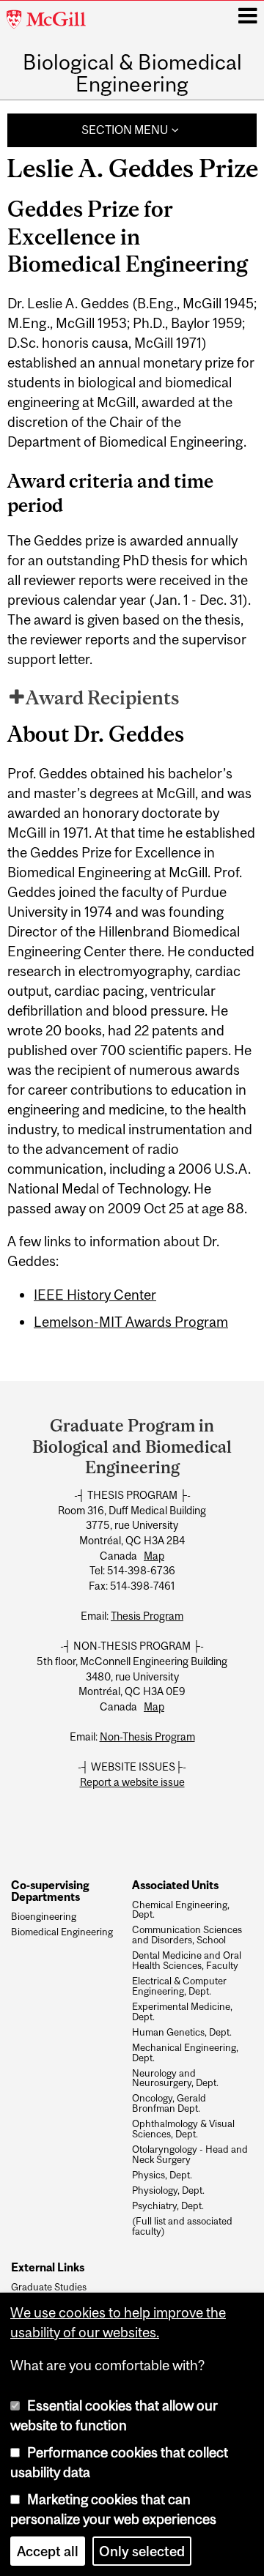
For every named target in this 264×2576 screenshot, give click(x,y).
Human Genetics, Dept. (182, 2033)
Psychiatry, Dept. (168, 2206)
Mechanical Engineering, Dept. (185, 2053)
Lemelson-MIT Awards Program (131, 1322)
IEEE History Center (95, 1295)
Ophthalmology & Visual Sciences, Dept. (183, 2129)
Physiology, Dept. (168, 2191)
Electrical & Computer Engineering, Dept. (179, 1987)
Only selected (142, 2551)
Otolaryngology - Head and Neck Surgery (190, 2155)
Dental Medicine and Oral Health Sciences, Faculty (187, 1961)
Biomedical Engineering (62, 1932)
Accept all (48, 2551)
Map (154, 1556)
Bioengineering (44, 1917)
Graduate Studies (49, 2287)
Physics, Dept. (162, 2175)
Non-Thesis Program (147, 1737)
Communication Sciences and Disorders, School (187, 1935)
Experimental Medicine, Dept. (182, 2012)
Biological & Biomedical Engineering (132, 74)
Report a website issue (132, 1782)
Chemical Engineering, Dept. (181, 1910)
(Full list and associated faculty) (182, 2227)
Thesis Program (147, 1616)
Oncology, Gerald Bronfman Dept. (169, 2104)
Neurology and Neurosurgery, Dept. (175, 2079)
